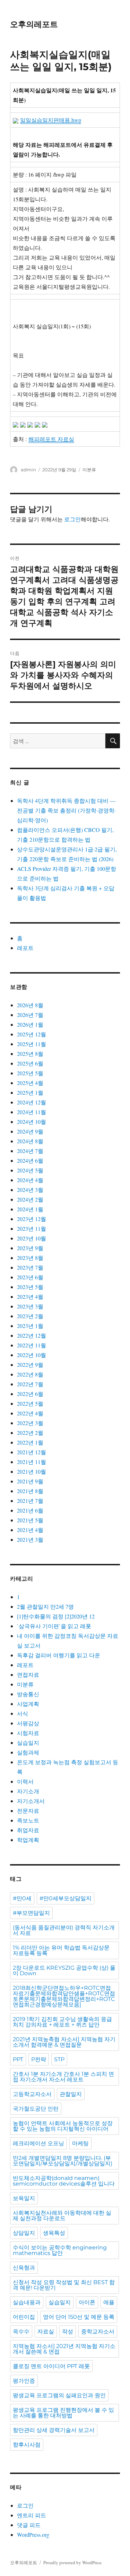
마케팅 (80, 2143)
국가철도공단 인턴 (36, 2109)
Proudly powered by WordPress (72, 2562)
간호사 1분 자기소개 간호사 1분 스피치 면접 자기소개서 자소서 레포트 (63, 2077)
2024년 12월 (32, 1102)
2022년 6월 (30, 1394)
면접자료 (28, 1674)
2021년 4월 (30, 1530)
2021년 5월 (30, 1520)
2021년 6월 (30, 1510)
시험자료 (28, 1733)
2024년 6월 (30, 1160)
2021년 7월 (30, 1501)
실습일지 (28, 1742)
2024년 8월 (30, 1141)
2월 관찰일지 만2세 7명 (45, 1606)
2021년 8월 (30, 1491)
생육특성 (54, 2233)
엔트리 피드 (32, 2515)
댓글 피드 (29, 2525)
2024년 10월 (32, 1122)
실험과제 (28, 1752)
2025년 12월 (32, 1034)
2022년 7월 (30, 1384)
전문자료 (28, 1811)
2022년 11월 (32, 1345)
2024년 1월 (30, 1209)
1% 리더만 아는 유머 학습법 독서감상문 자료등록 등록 (61, 1950)
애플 (109, 2302)
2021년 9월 (30, 1481)
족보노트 (28, 1820)
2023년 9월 (30, 1248)
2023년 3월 (30, 1306)
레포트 (25, 948)
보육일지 (24, 2198)
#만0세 (22, 1898)
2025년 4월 (30, 1083)
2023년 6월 (30, 1277)
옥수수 (21, 2331)
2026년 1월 (30, 1024)
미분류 (89, 470)
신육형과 (24, 2268)
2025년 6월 (30, 1063)
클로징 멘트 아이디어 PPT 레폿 (51, 2366)
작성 (68, 2331)
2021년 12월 (32, 1452)
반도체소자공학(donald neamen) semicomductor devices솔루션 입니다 (64, 2181)
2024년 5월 (30, 1170)
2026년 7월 (30, 1015)
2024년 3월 (30, 1190)
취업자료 (28, 1830)
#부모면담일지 (31, 1913)
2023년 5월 (30, 1287)
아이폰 (87, 2302)
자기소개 (28, 1791)
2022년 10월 (32, 1355)
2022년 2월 (30, 1433)
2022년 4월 (30, 1413)
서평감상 (28, 1723)
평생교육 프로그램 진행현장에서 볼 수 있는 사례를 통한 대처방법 (63, 2413)
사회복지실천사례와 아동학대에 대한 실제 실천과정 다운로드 (62, 2216)
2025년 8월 (30, 1054)
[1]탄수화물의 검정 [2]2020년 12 (56, 1616)
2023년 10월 (32, 1238)
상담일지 (24, 2233)
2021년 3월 (30, 1539)
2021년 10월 (32, 1471)
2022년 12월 (32, 1335)
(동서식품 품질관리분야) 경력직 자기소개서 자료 (64, 1930)
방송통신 (28, 1694)
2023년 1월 (30, 1326)
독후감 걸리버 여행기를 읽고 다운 (59, 1655)
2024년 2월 (30, 1199)
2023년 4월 (30, 1297)
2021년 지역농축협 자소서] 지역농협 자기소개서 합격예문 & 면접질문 (64, 2042)
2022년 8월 (30, 1374)
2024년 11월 (32, 1112)
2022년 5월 (30, 1403)
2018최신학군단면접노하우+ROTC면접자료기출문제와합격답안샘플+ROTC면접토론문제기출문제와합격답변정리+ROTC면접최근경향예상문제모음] (64, 1996)
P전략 (39, 2059)
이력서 (25, 1781)
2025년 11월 (32, 1044)
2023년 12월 (32, 1219)
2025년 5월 (30, 1073)
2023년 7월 (30, 1267)
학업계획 (28, 1840)
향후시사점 (27, 2445)
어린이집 (24, 2317)
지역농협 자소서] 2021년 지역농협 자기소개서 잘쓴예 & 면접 (64, 2349)
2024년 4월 (30, 1180)
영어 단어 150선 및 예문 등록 (79, 2317)
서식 (23, 1713)
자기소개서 (31, 1801)
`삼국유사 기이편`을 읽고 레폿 (54, 1626)
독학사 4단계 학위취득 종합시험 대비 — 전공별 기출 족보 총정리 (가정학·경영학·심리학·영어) (66, 810)
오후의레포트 (34, 24)
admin (28, 470)
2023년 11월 (32, 1228)
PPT (18, 2059)
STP (59, 2059)
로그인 (72, 519)
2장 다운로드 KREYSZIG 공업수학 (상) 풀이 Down (64, 1971)
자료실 (46, 2331)
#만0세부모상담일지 (66, 1898)
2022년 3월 (30, 1423)
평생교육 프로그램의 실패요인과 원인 (59, 2395)
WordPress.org (33, 2535)
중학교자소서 (98, 2331)
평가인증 (24, 2381)
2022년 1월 (30, 1442)
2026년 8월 (30, 1005)
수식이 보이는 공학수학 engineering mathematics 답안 (60, 2250)
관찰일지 (71, 2094)
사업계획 (28, 1704)
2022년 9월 (30, 1365)
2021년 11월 (32, 1462)
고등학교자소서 (32, 2094)
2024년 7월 (30, 1151)
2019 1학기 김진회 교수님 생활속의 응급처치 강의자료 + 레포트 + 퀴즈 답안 (62, 2022)
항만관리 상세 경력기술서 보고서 (54, 2430)
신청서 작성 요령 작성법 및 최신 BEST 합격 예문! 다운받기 (64, 2285)
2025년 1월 (30, 1092)
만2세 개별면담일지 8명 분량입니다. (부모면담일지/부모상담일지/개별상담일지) (63, 2161)
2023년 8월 (30, 1258)
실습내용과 (27, 2302)
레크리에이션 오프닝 (38, 2143)
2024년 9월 (30, 1131)
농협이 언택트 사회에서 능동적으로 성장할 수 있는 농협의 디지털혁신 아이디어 (63, 2126)
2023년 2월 (30, 1316)
